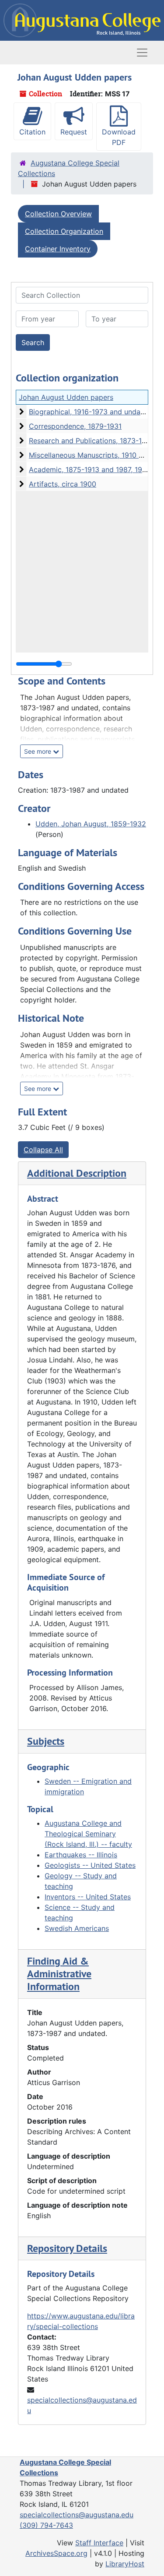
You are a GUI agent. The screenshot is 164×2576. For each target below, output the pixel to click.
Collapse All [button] (43, 1150)
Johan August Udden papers (66, 397)
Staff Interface (99, 2543)
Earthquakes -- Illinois (81, 1855)
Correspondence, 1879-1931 (75, 426)
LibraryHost (125, 2564)
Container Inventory (58, 249)
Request (74, 132)
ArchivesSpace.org (56, 2553)
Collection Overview (58, 214)
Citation (32, 132)
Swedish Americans (77, 1928)
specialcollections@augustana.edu (77, 2515)
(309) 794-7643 (46, 2525)
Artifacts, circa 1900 (63, 484)
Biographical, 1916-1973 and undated (90, 412)
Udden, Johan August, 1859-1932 (91, 824)
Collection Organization (64, 231)
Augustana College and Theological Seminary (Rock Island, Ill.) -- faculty (88, 1834)
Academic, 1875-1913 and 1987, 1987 (90, 469)
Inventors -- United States (88, 1897)
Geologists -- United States (90, 1865)
